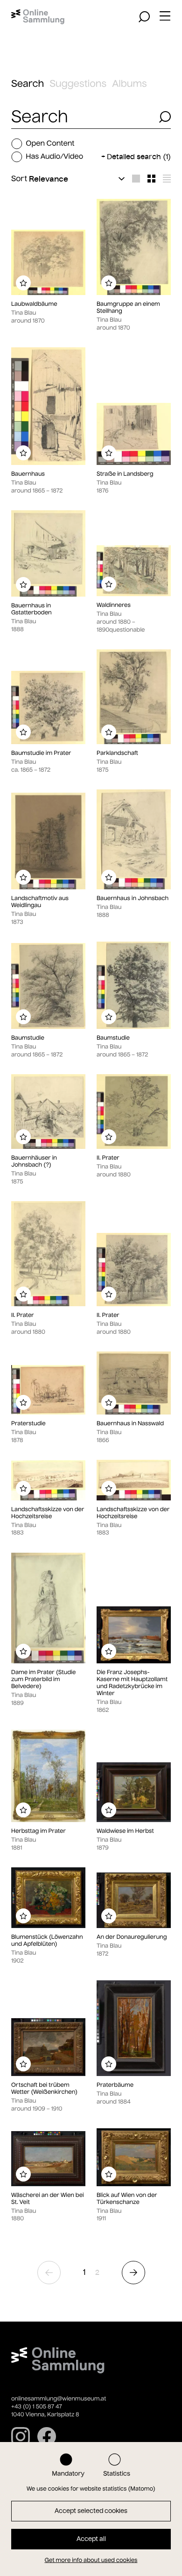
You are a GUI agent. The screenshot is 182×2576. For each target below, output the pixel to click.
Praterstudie (28, 1424)
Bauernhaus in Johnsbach (133, 898)
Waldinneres (114, 605)
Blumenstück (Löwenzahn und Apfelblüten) (47, 1941)
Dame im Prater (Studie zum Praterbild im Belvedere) (43, 1679)
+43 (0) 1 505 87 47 (37, 2407)
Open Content (50, 144)
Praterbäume (115, 2085)
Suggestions (78, 84)
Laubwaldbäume (34, 304)
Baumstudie (28, 1038)
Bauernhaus (28, 474)
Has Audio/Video (54, 157)
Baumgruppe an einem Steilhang (128, 308)
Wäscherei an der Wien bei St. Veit (48, 2199)
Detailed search (139, 157)
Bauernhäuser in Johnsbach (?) (34, 1161)
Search (28, 84)
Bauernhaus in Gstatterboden (31, 609)
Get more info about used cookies (91, 2560)
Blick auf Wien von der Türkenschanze (127, 2199)
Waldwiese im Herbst (125, 1831)
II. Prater (108, 1158)
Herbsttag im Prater (38, 1831)
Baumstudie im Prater (41, 753)
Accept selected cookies (91, 2511)
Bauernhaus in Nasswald (130, 1424)
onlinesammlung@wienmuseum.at (59, 2399)
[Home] (38, 17)
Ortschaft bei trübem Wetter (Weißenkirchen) (44, 2089)
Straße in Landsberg (125, 474)
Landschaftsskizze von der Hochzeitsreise (48, 1513)
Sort (19, 179)
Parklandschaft (117, 753)
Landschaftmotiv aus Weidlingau (40, 902)
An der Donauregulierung (132, 1937)
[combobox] (82, 117)
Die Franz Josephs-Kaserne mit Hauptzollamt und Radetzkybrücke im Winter (132, 1683)
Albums (129, 84)
